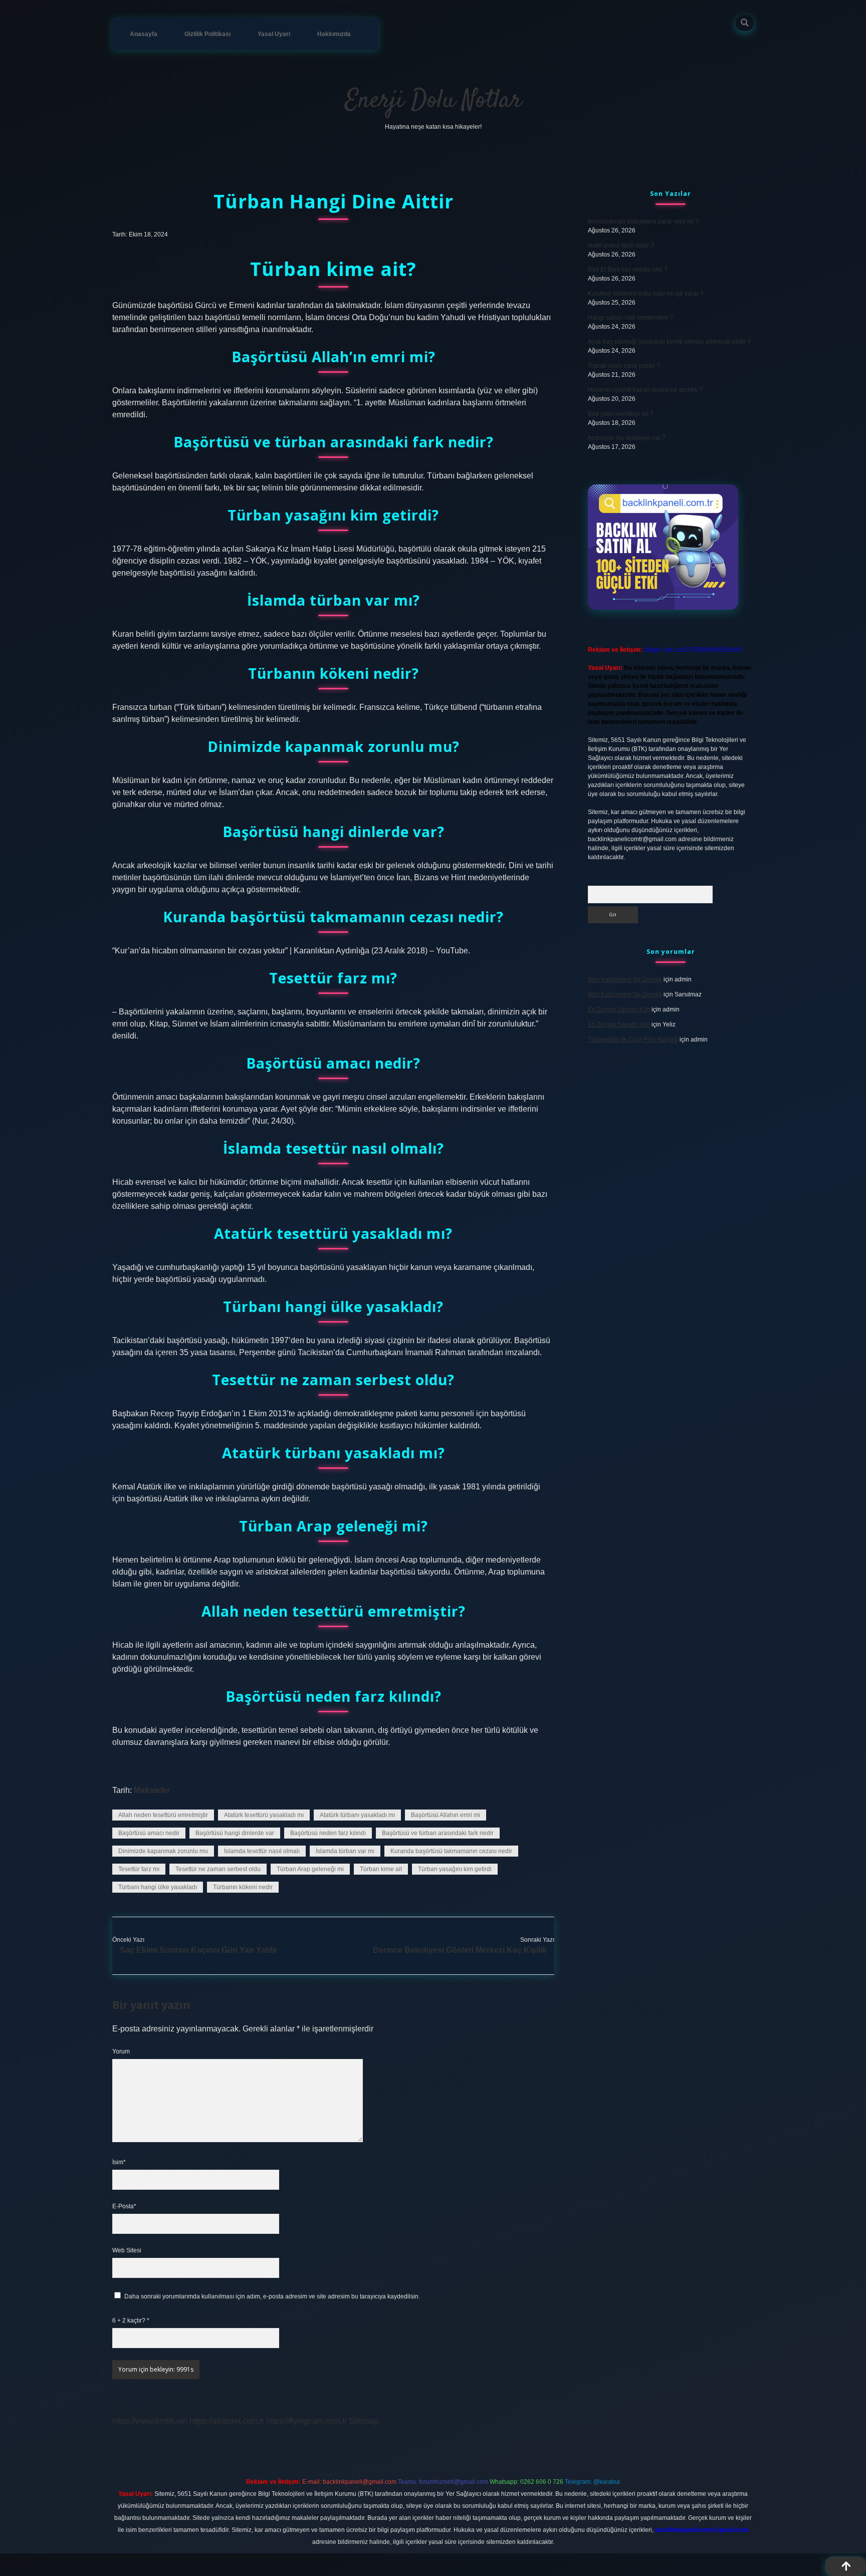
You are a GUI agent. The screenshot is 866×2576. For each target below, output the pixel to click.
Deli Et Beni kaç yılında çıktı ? (628, 270)
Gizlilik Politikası (207, 34)
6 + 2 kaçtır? (131, 2321)
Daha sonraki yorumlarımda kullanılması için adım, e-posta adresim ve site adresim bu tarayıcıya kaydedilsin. (272, 2296)
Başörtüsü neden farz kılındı (328, 1833)
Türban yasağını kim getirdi (455, 1869)
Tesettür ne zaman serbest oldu (218, 1869)
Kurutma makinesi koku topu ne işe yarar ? (646, 294)
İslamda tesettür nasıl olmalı (262, 1851)
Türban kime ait (381, 1869)
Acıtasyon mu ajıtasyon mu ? (627, 438)
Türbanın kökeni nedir (243, 1887)
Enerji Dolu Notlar (433, 101)
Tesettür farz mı (139, 1869)
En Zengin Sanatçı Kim (619, 1009)
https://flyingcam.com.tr (306, 2421)
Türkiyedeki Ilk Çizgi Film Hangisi (633, 1040)
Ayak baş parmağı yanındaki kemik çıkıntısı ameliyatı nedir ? (669, 342)
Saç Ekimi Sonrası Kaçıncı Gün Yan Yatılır (198, 1950)
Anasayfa (144, 34)
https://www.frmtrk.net (150, 2421)
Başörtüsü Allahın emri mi (446, 1815)
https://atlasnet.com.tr (227, 2421)
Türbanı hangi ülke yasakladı (158, 1887)
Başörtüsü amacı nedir (149, 1833)
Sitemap (364, 2421)
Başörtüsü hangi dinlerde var (235, 1833)
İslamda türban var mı (345, 1851)
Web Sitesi (127, 2250)
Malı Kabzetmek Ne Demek (625, 979)
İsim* (119, 2162)
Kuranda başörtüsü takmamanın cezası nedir (451, 1851)
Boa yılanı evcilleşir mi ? (621, 414)
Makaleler (152, 1790)
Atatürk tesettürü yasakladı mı (264, 1815)
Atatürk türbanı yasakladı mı (357, 1815)
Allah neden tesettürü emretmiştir (163, 1815)
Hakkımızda (334, 34)
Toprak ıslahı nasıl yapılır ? (624, 366)
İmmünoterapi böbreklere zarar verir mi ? (643, 221)
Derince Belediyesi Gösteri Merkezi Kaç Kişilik (460, 1950)
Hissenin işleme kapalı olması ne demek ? (645, 390)
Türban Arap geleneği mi (310, 1869)
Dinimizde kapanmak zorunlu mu (163, 1851)
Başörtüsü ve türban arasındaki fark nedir (438, 1833)
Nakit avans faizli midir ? (621, 245)
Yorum (121, 2051)
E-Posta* (124, 2206)
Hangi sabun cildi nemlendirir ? (630, 318)
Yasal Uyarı (274, 34)
